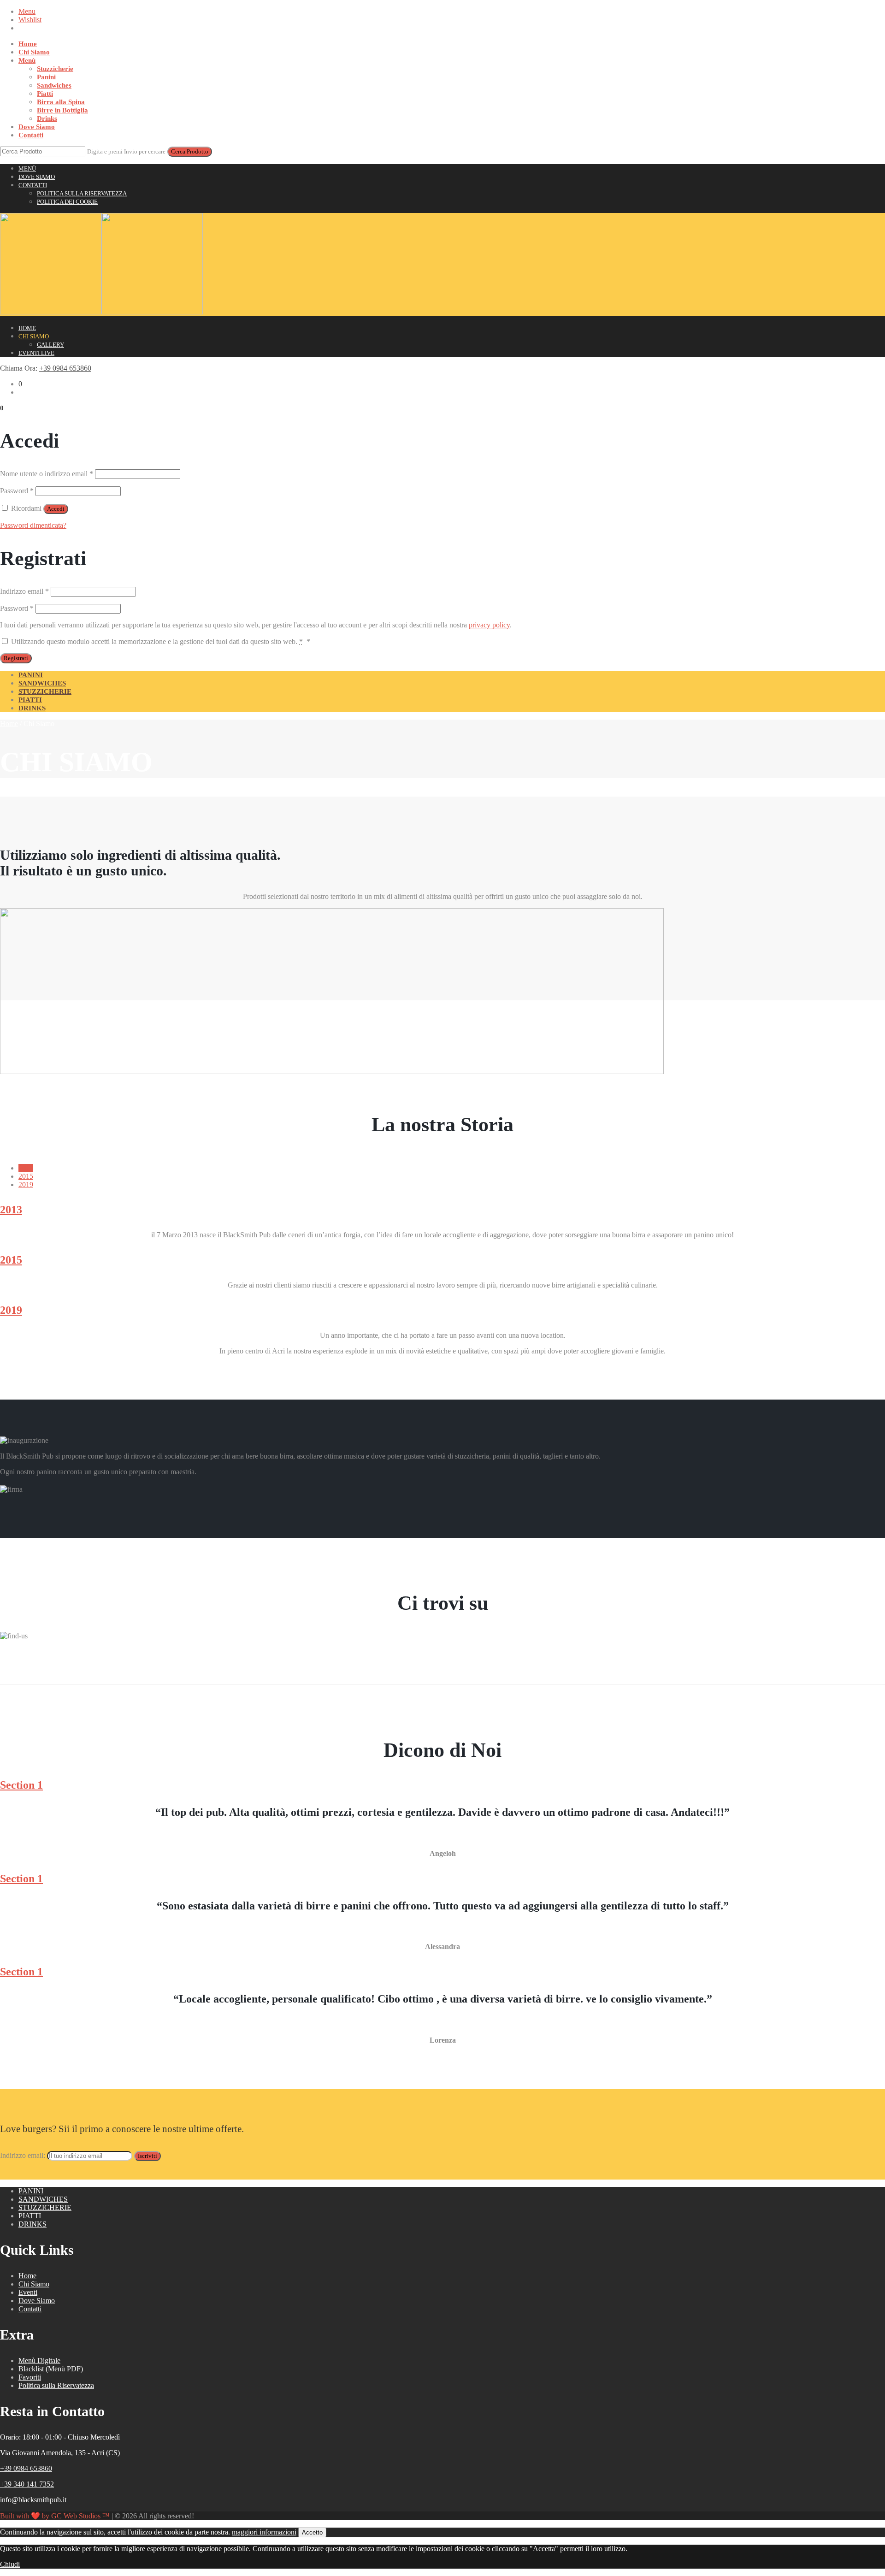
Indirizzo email (24, 591)
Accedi (56, 509)
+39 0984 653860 (65, 368)
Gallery (50, 345)
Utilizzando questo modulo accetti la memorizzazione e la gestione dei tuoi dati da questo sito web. (160, 641)
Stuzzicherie (55, 69)
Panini (46, 77)
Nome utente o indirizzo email (47, 474)
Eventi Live (36, 353)
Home (28, 44)
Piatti (45, 94)
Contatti (31, 135)
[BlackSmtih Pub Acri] (101, 312)
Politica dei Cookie (67, 202)
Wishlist (30, 20)
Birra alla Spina (61, 102)
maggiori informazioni (264, 2532)
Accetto (312, 2532)
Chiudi (10, 2564)
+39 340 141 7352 (27, 2484)
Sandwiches (54, 85)
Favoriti (30, 2377)
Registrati (16, 658)
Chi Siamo (34, 52)
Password (17, 491)
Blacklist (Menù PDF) (51, 2369)
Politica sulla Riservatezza (82, 193)
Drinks (47, 118)
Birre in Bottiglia (62, 110)
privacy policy (489, 625)
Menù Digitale (39, 2360)
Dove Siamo (37, 127)
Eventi (28, 2292)
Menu (27, 11)
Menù (27, 60)
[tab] (26, 1168)
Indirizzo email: (24, 2155)
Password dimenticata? (33, 525)
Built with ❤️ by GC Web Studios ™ (55, 2516)
